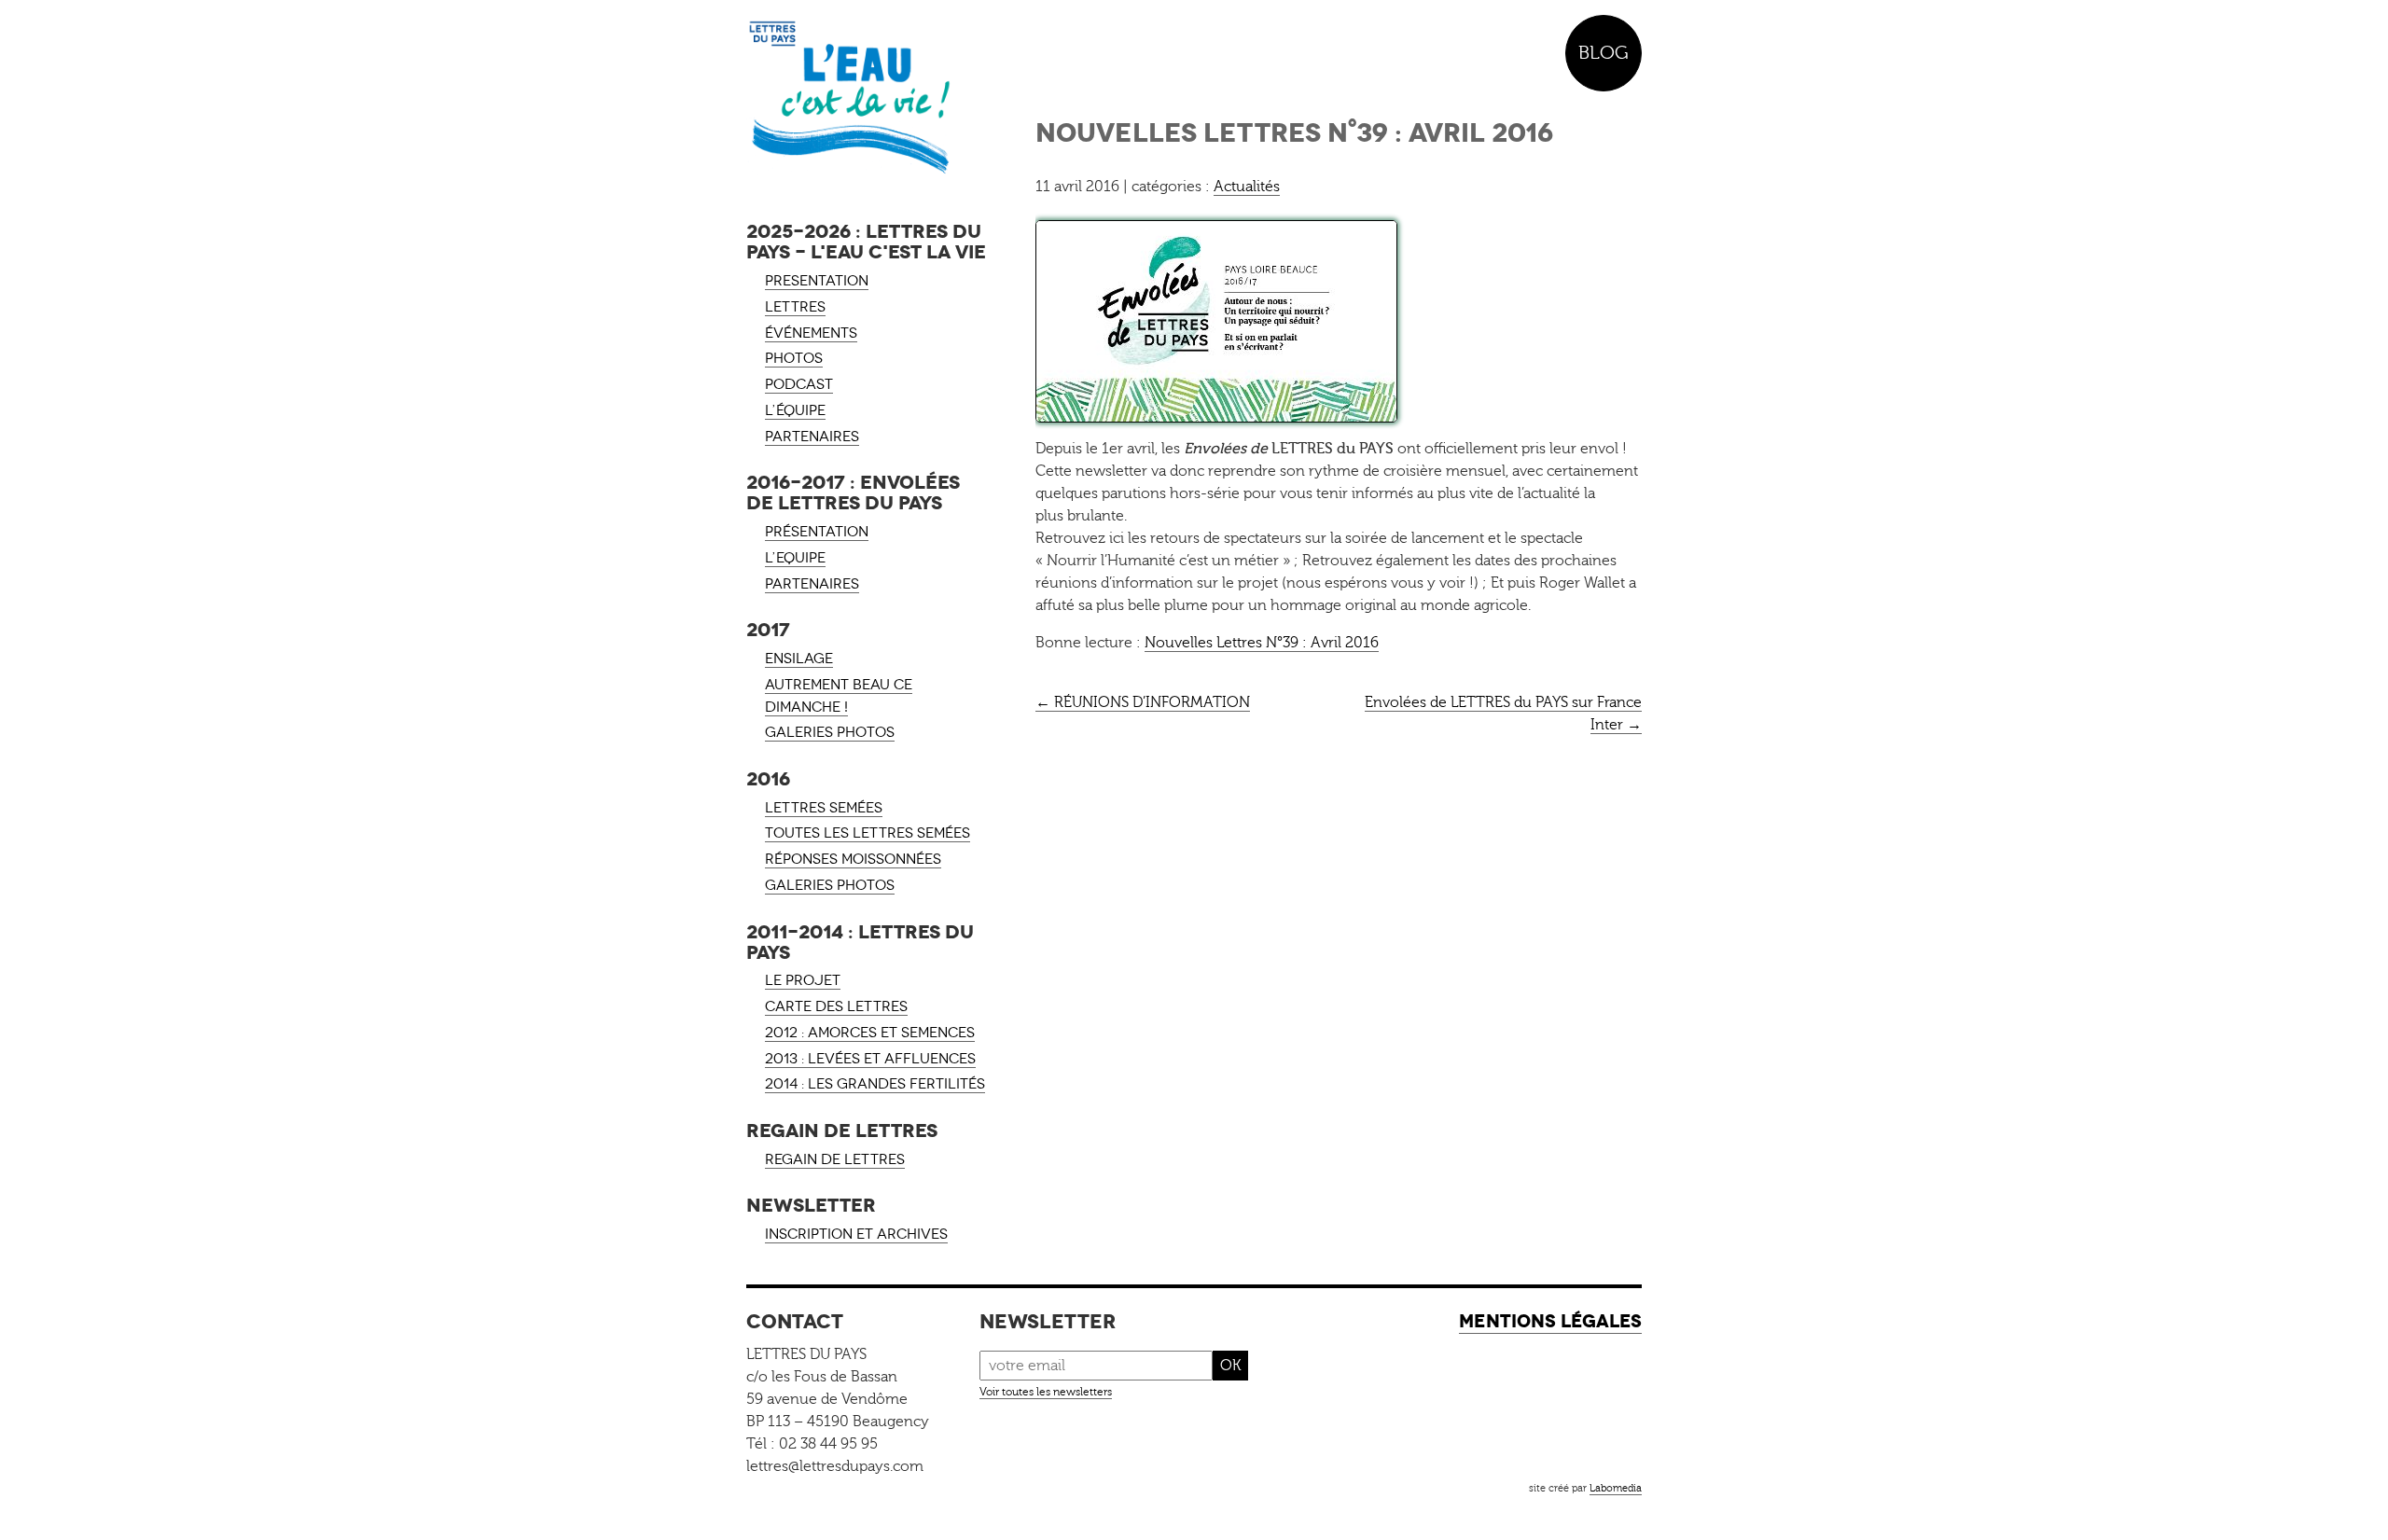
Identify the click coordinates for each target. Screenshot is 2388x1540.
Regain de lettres (835, 1159)
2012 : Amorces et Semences (870, 1033)
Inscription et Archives (856, 1234)
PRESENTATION (817, 281)
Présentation (817, 532)
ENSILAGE (799, 659)
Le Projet (803, 980)
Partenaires (812, 584)
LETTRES (795, 307)
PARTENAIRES (812, 437)
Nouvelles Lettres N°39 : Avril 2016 (1262, 643)
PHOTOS (794, 358)
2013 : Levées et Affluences (870, 1059)
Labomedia (1616, 1488)
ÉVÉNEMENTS (811, 333)
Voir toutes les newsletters (1046, 1392)
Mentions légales (1550, 1321)
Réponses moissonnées (853, 859)
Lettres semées (824, 808)
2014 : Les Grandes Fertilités (875, 1084)
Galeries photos (830, 732)
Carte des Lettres (836, 1006)
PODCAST (799, 384)
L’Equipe (795, 558)
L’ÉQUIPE (795, 410)
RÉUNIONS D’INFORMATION (1143, 702)
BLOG (1604, 53)
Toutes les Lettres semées (868, 833)
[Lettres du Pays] (868, 98)
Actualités (1247, 187)
